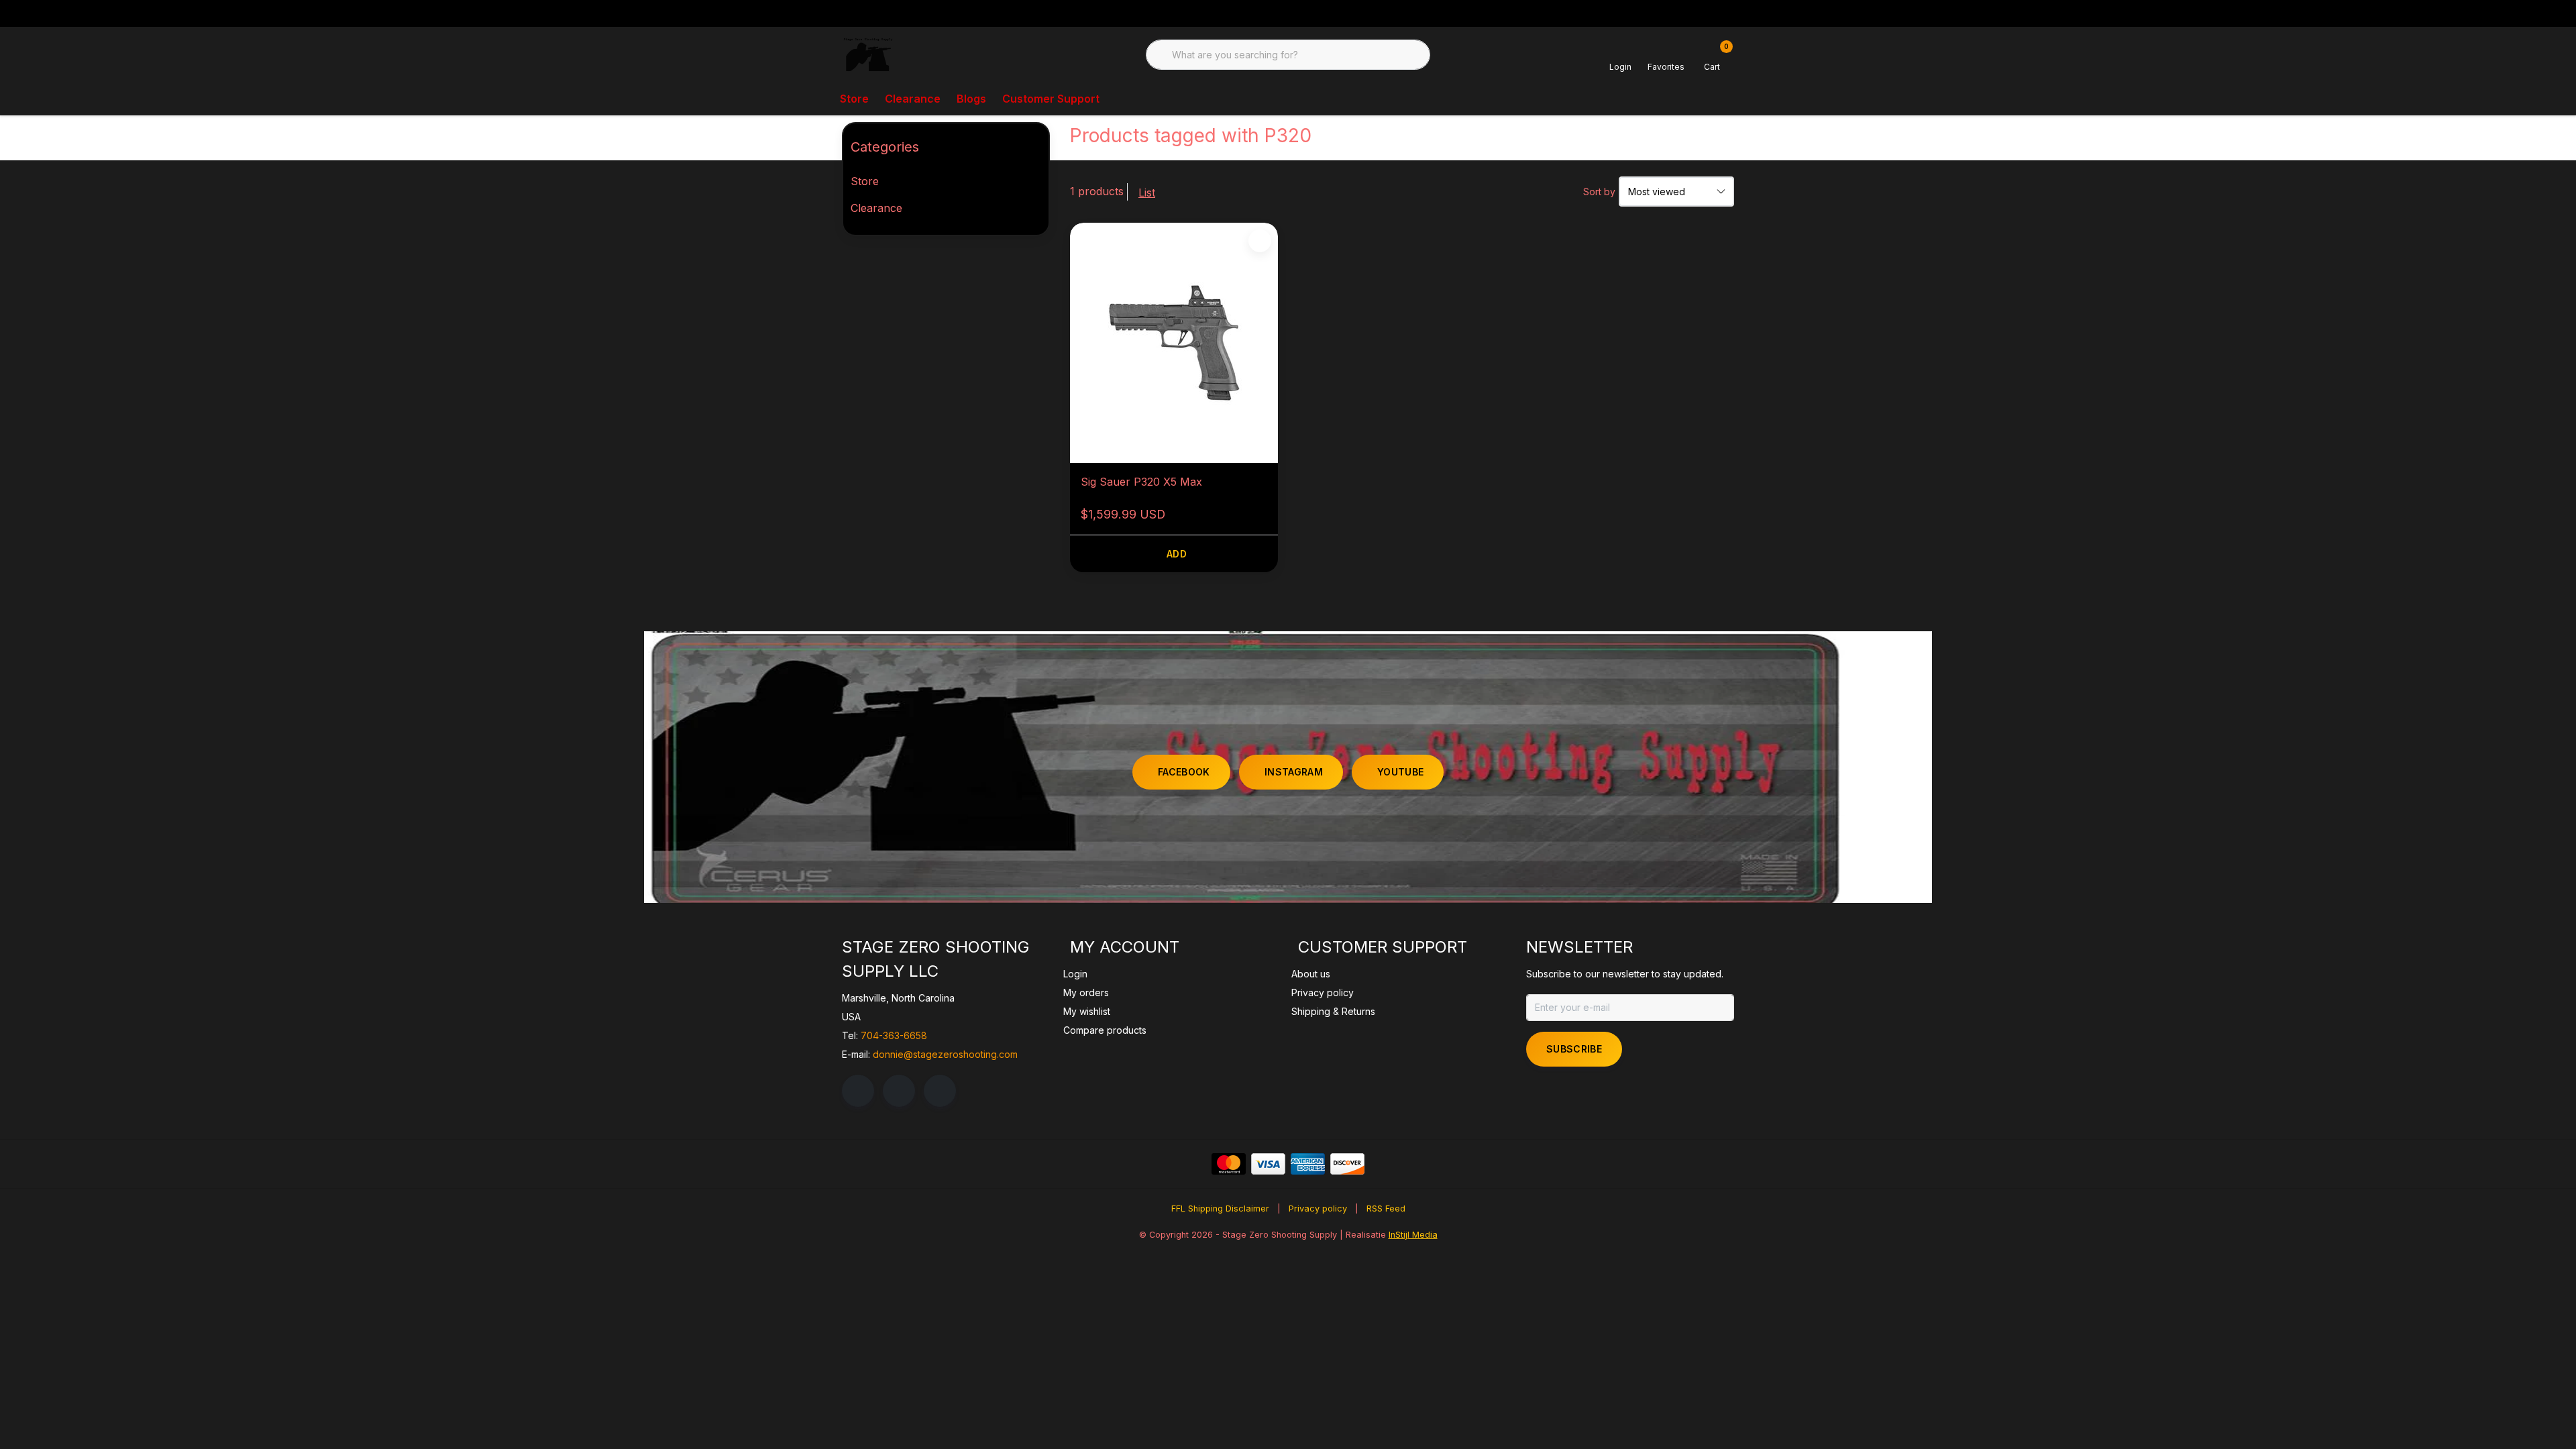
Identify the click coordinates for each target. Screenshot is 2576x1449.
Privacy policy (1318, 1209)
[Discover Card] (1347, 1164)
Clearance (913, 99)
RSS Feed (1386, 1209)
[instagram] (899, 1091)
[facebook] (858, 1091)
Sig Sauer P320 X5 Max (1141, 482)
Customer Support (1051, 99)
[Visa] (1268, 1164)
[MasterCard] (1229, 1164)
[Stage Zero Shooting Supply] (868, 54)
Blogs (971, 99)
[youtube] (940, 1091)
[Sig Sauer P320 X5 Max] (1174, 343)
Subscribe (1574, 1049)
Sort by (1599, 192)
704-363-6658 (894, 1035)
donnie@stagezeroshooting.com (945, 1054)
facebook (1184, 772)
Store (854, 99)
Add (1177, 554)
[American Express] (1308, 1164)
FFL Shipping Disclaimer (1220, 1209)
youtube (1400, 772)
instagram (1294, 772)
